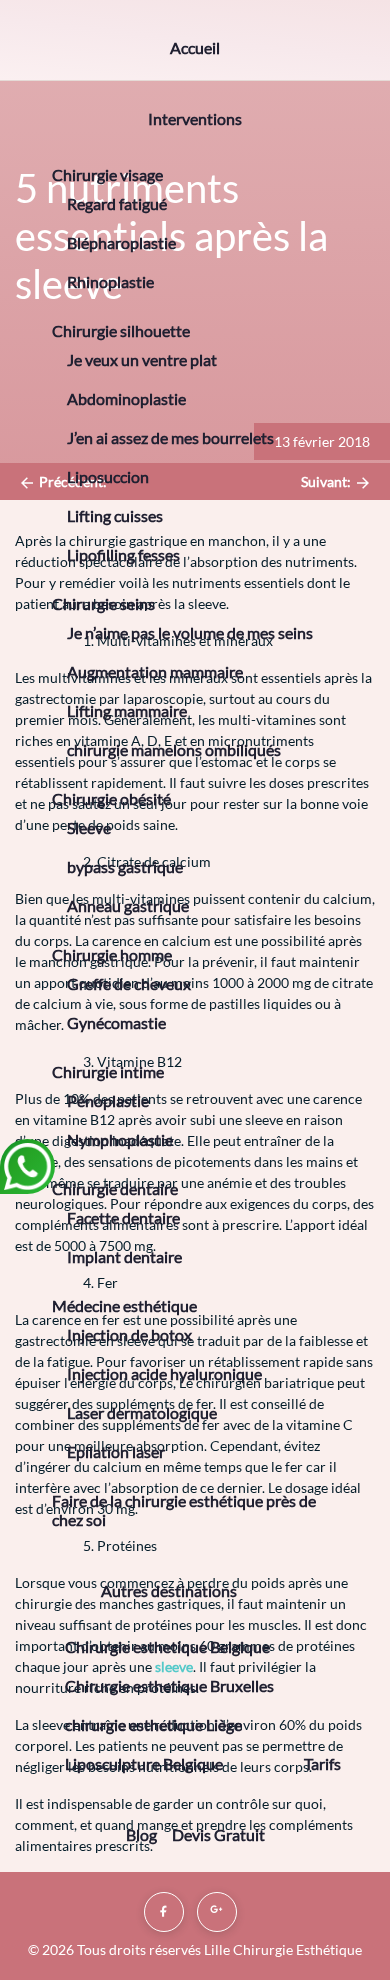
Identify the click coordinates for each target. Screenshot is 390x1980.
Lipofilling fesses (123, 554)
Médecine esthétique (124, 1305)
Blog (141, 1834)
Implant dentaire (124, 1256)
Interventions (195, 118)
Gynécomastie (116, 1022)
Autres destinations (169, 1590)
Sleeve (89, 827)
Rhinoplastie (110, 281)
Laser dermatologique (142, 1412)
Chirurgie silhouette (121, 330)
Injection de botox (129, 1334)
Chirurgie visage (107, 174)
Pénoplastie (108, 1100)
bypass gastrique (125, 866)
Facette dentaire (123, 1217)
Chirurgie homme (112, 954)
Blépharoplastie (121, 242)
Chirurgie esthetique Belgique (167, 1646)
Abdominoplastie (126, 398)
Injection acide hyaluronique (164, 1373)
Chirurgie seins (103, 603)
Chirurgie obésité (111, 798)
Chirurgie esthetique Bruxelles (169, 1685)
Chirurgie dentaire (115, 1188)
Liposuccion (108, 476)
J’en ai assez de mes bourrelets (170, 437)
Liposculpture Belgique (144, 1763)
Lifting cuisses (115, 515)
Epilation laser (116, 1451)
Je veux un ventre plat (142, 359)
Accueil (195, 47)
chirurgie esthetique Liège (153, 1724)
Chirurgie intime (108, 1071)
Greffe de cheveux (129, 983)
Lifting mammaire (127, 710)
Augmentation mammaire (155, 671)
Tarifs (322, 1763)
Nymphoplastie (120, 1139)
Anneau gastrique (128, 905)
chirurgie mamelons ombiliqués (174, 749)
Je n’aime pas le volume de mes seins (190, 632)
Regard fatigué (117, 203)
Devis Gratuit (218, 1834)
